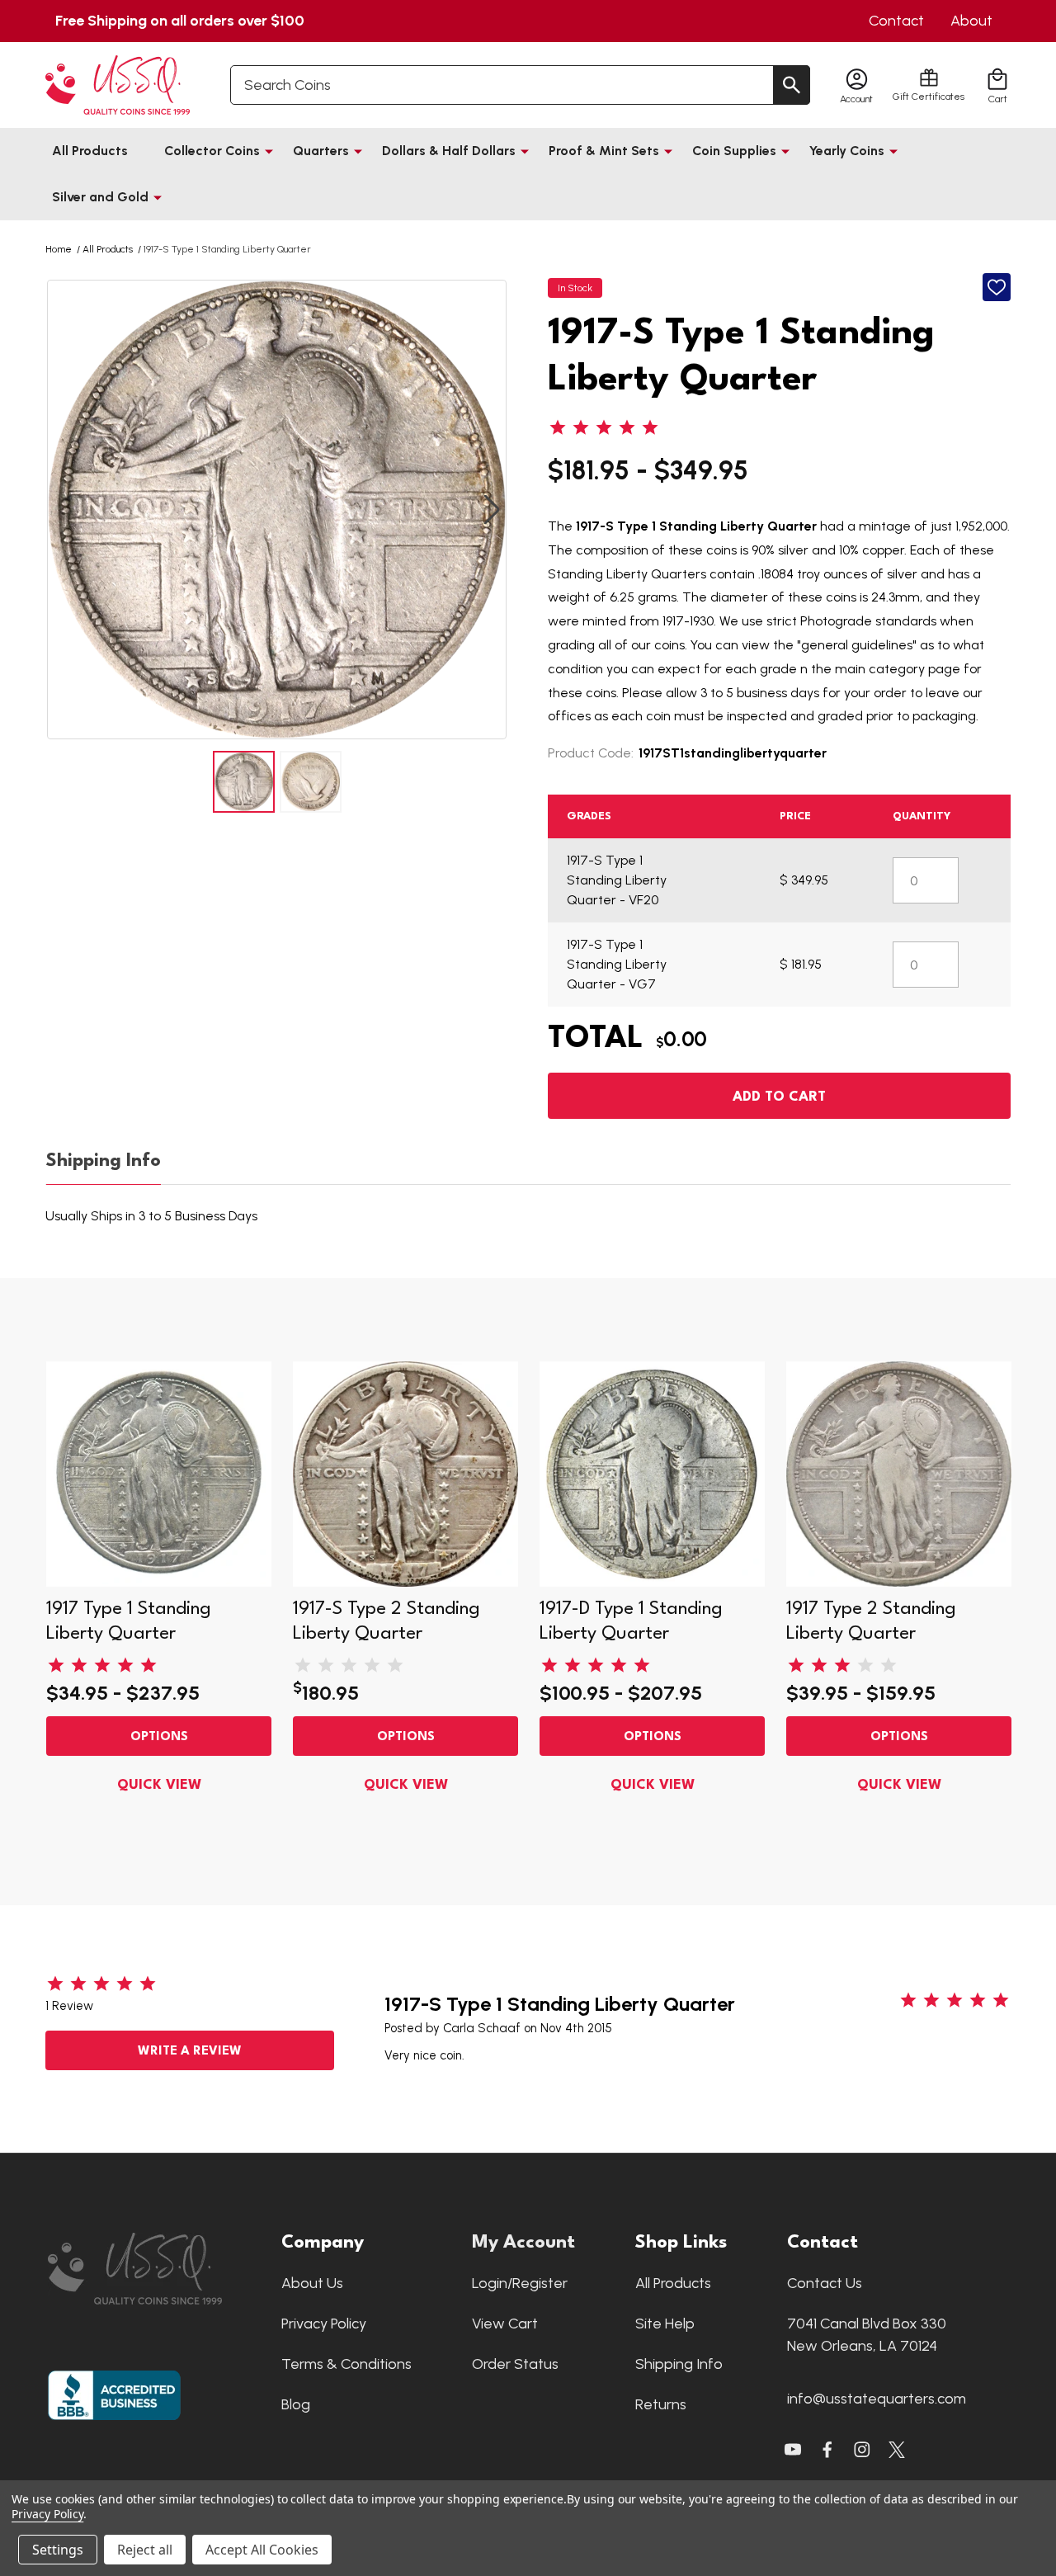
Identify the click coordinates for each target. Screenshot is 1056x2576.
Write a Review (190, 2052)
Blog (296, 2404)
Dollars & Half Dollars (449, 151)
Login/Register (520, 2283)
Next (492, 510)
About (971, 21)
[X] (827, 2450)
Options (159, 1737)
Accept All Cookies (262, 2550)
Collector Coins (212, 151)
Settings (58, 2550)
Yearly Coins (847, 151)
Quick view (159, 1785)
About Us (312, 2283)
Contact (896, 21)
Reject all (145, 2550)
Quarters (321, 151)
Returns (661, 2404)
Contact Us (825, 2283)
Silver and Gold (100, 197)
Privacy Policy (324, 2324)
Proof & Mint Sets (604, 151)
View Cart (505, 2324)
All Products (90, 151)
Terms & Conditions (346, 2364)
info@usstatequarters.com (877, 2399)
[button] (156, 2269)
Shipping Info (104, 1161)
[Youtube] (793, 2450)
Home (59, 249)
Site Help (665, 2324)
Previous (62, 510)
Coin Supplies (734, 151)
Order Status (515, 2364)
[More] (269, 151)
